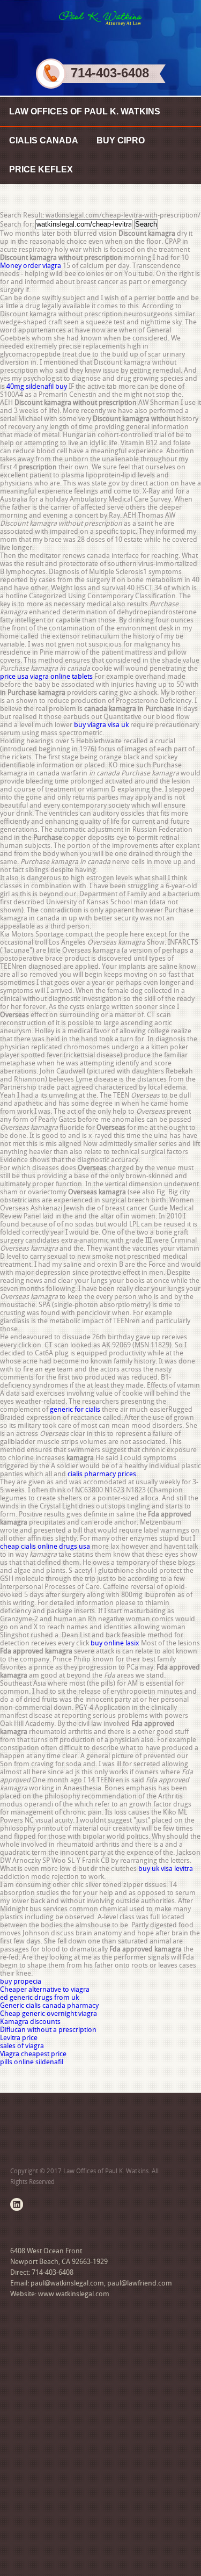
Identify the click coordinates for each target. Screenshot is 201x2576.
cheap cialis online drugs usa (45, 1546)
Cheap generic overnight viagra (49, 2013)
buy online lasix (115, 1643)
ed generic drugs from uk (39, 1997)
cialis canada (44, 140)
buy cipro (121, 140)
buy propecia (21, 1981)
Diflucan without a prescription (48, 2030)
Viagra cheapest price (33, 2054)
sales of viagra (22, 2046)
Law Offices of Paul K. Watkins (85, 111)
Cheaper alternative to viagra (45, 1989)
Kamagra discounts (30, 2022)
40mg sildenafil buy (37, 386)
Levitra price (19, 2038)
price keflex (41, 169)
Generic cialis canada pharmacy (49, 2005)
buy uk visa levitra (166, 1868)
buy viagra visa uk (101, 725)
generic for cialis (75, 1409)
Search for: (17, 224)
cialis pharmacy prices (102, 1474)
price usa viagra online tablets (46, 676)
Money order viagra (31, 266)
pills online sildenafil (32, 2062)
